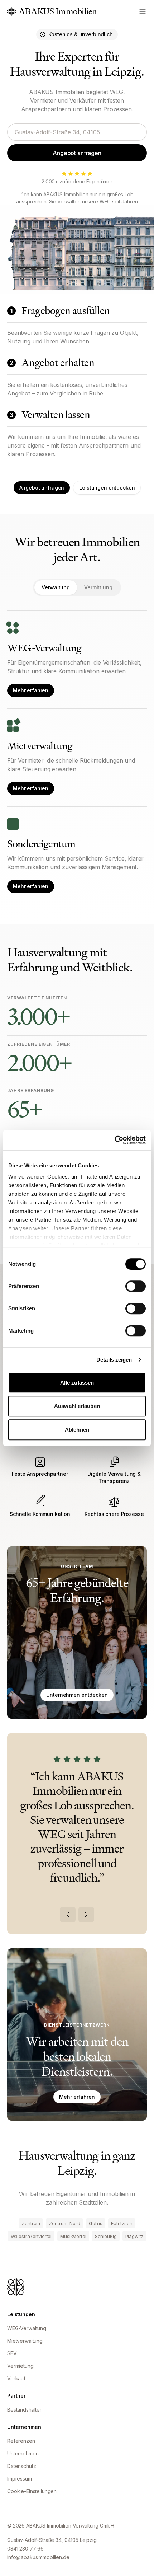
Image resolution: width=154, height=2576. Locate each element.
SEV (12, 2353)
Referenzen (21, 2441)
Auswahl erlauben (77, 1406)
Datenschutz (21, 2466)
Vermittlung (98, 587)
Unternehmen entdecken (77, 1695)
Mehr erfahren (31, 690)
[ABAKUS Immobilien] (16, 2287)
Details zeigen (114, 1360)
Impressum (20, 2479)
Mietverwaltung (25, 2341)
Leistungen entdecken (107, 488)
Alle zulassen (77, 1383)
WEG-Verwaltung (27, 2328)
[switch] (136, 1286)
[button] (77, 2034)
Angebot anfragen (77, 153)
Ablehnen (77, 1430)
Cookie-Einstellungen (32, 2491)
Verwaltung (56, 587)
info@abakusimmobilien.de (38, 2557)
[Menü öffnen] (143, 11)
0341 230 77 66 (25, 2549)
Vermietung (20, 2366)
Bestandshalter (24, 2410)
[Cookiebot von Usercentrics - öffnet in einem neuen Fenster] (114, 1140)
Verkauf (16, 2378)
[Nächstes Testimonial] (86, 1915)
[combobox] (77, 132)
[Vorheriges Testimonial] (68, 1915)
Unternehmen (23, 2453)
